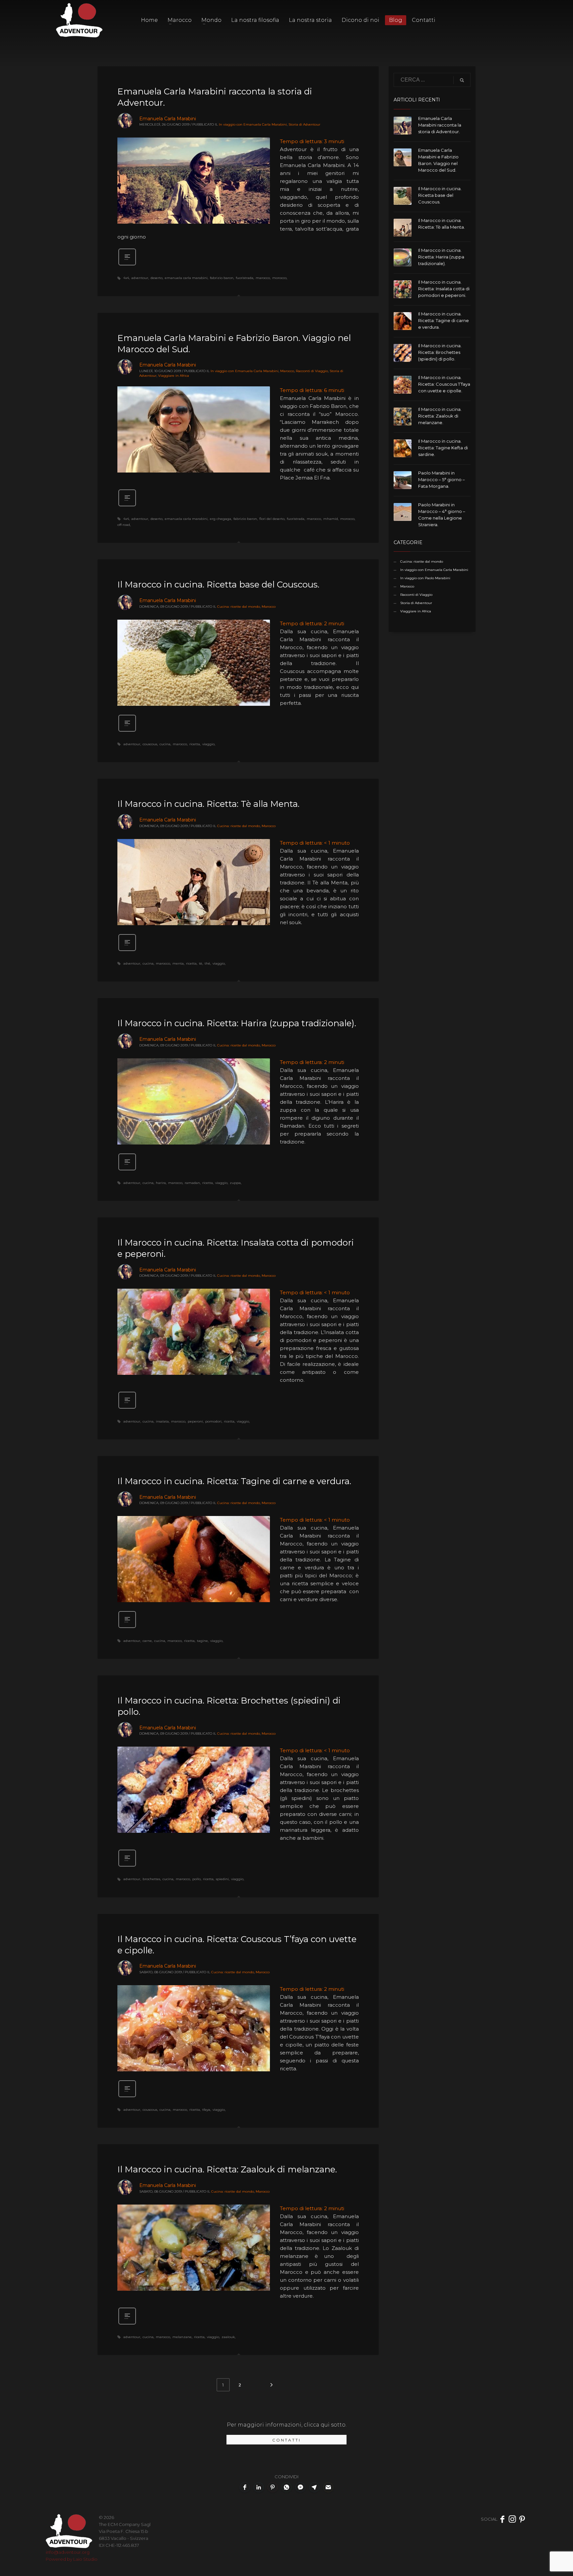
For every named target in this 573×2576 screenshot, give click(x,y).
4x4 (126, 278)
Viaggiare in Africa (174, 376)
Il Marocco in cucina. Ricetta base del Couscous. (218, 585)
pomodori (213, 1421)
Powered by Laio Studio (72, 2559)
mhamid (331, 519)
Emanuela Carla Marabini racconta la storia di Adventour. (440, 125)
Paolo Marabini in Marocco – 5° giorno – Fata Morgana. (442, 479)
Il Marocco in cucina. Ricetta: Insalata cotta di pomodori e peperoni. (444, 289)
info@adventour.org (68, 2552)
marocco (263, 278)
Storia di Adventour (304, 124)
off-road (124, 525)
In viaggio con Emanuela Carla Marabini (253, 124)
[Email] (328, 2487)
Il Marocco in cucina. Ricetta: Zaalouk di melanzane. (227, 2169)
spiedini (222, 1879)
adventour (140, 278)
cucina (165, 744)
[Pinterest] (522, 2519)
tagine (202, 1641)
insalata (162, 1421)
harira (161, 1183)
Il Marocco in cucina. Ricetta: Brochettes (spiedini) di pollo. (440, 352)
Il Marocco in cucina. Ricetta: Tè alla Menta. (208, 804)
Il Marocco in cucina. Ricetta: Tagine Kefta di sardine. (443, 448)
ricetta (195, 744)
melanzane (182, 2337)
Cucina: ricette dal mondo (239, 607)
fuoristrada (245, 278)
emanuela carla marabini (186, 278)
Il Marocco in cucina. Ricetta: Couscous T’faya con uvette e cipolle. (444, 384)
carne (147, 1641)
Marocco (287, 371)
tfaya (206, 2110)
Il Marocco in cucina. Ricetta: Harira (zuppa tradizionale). (237, 1023)
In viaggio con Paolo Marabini (425, 578)
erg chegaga (221, 519)
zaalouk (228, 2337)
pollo (196, 1879)
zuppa (235, 1183)
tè (201, 963)
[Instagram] (512, 2519)
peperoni (195, 1421)
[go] (462, 80)
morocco (279, 278)
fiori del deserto (272, 519)
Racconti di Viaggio (312, 371)
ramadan (192, 1183)
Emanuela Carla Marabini (168, 119)
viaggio (208, 744)
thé (207, 963)
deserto (157, 278)
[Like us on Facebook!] (502, 2519)
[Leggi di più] (127, 265)
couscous (150, 744)
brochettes (151, 1879)
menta (178, 963)
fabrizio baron (222, 278)
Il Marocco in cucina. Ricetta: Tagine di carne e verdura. (234, 1481)
